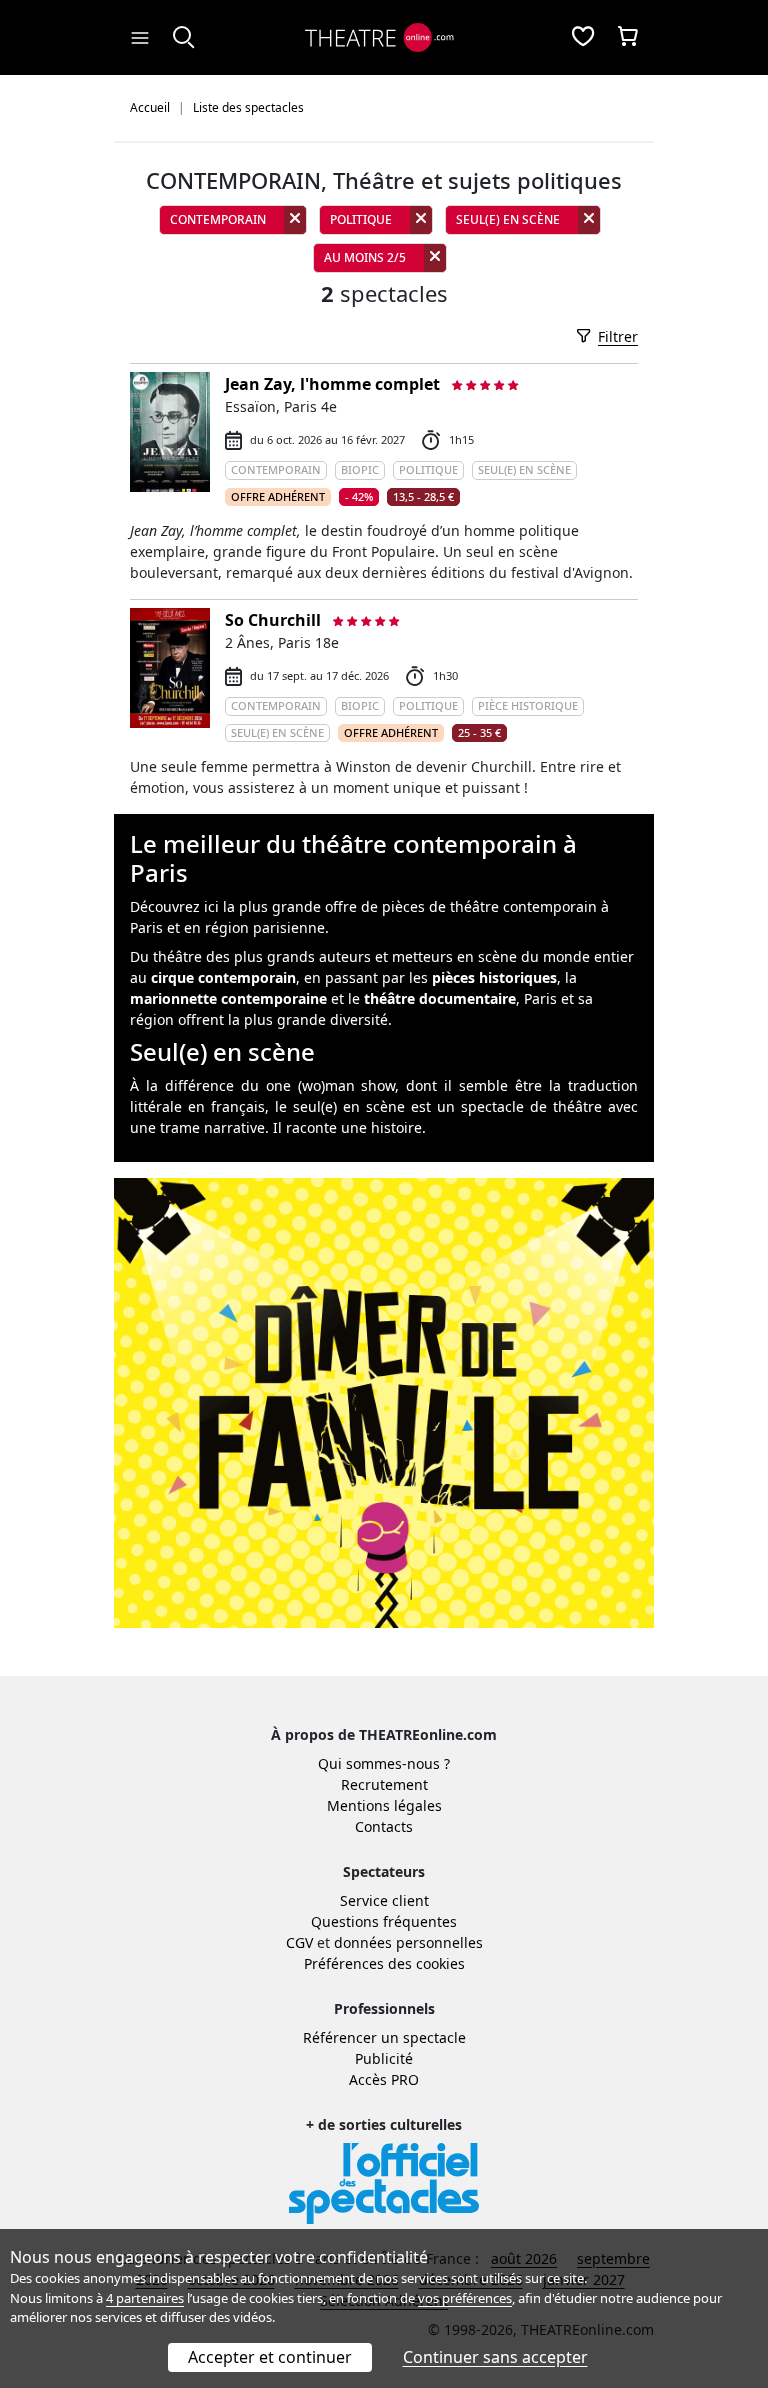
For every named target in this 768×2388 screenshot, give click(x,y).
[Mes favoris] (583, 38)
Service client (384, 1900)
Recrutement (384, 1784)
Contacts (384, 1826)
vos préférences (465, 2298)
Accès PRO (384, 2079)
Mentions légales (384, 1805)
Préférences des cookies (384, 1963)
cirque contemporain (223, 977)
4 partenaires (145, 2298)
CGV (299, 1942)
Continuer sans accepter (495, 2357)
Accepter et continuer (270, 2357)
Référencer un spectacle (384, 2037)
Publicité (384, 2058)
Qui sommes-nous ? (384, 1763)
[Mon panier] (628, 38)
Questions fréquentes (384, 1921)
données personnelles (408, 1942)
